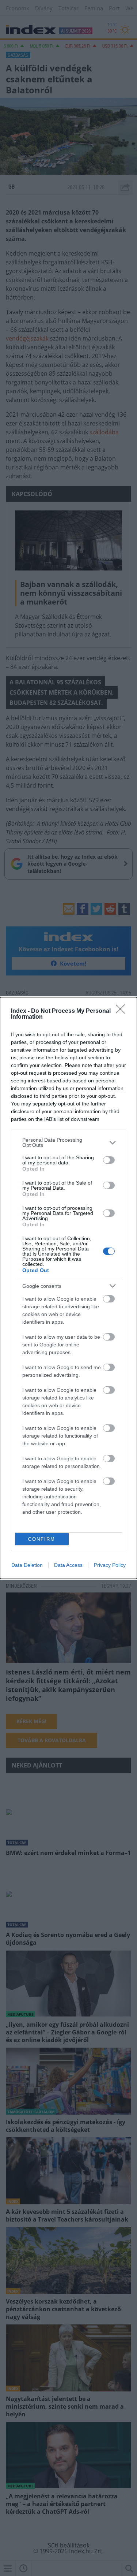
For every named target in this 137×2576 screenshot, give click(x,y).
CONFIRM (42, 1539)
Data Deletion (27, 1565)
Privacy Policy (110, 1565)
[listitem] (68, 1142)
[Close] (123, 1011)
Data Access (68, 1565)
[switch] (109, 1160)
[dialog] (68, 1288)
